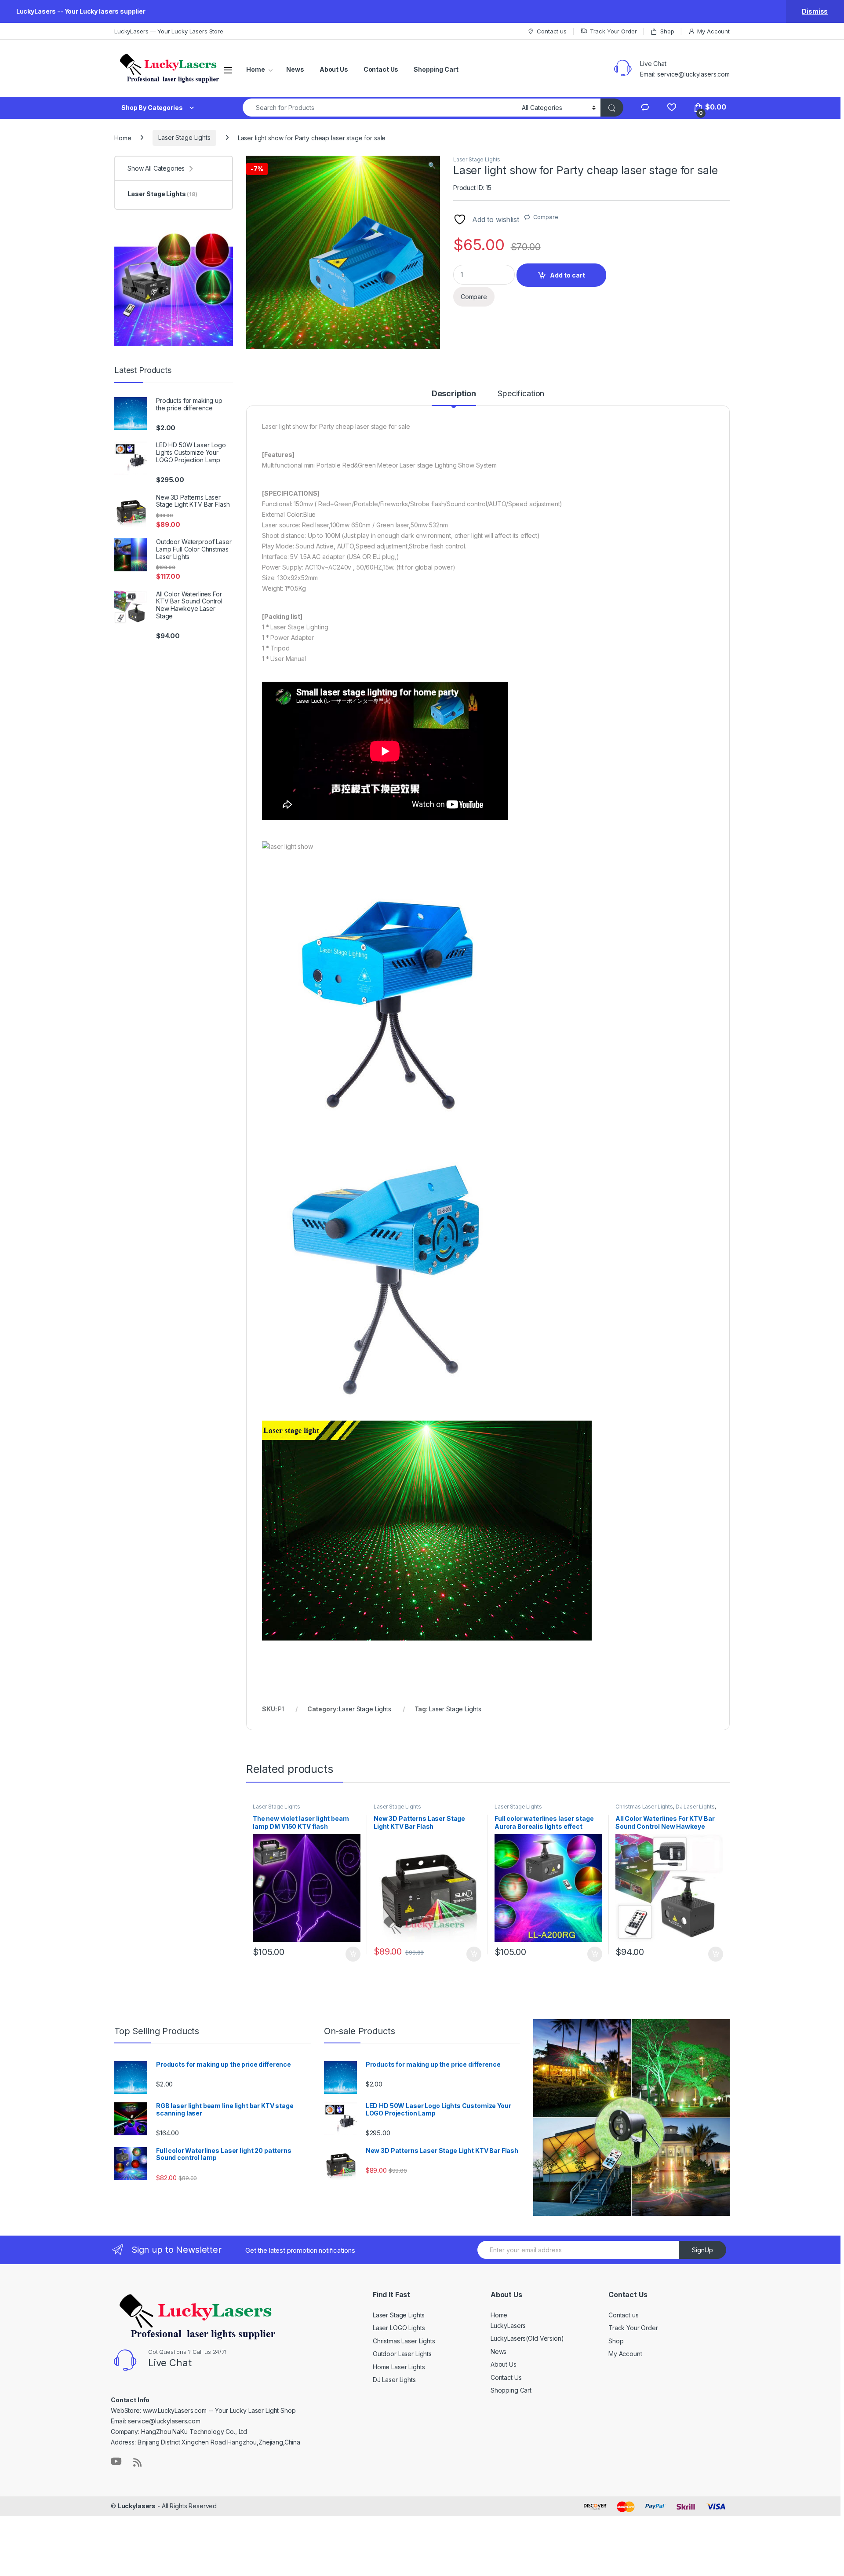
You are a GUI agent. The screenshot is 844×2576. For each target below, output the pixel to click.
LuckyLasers (508, 2326)
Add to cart (568, 275)
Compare (546, 217)
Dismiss (815, 11)
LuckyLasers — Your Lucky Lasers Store (169, 31)
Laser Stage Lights (184, 137)
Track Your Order (613, 31)
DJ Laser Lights (695, 1807)
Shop (667, 31)
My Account (713, 31)
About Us (334, 69)
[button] (432, 165)
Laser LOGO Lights (399, 2328)
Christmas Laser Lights (644, 1807)
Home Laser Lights (399, 2367)
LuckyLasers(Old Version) (527, 2338)
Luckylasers (137, 2506)
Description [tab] (454, 394)
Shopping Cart (436, 69)
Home (255, 69)
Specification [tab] (521, 394)
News (295, 69)
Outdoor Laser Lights (402, 2354)
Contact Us (381, 69)
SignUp (702, 2250)
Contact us (551, 31)
